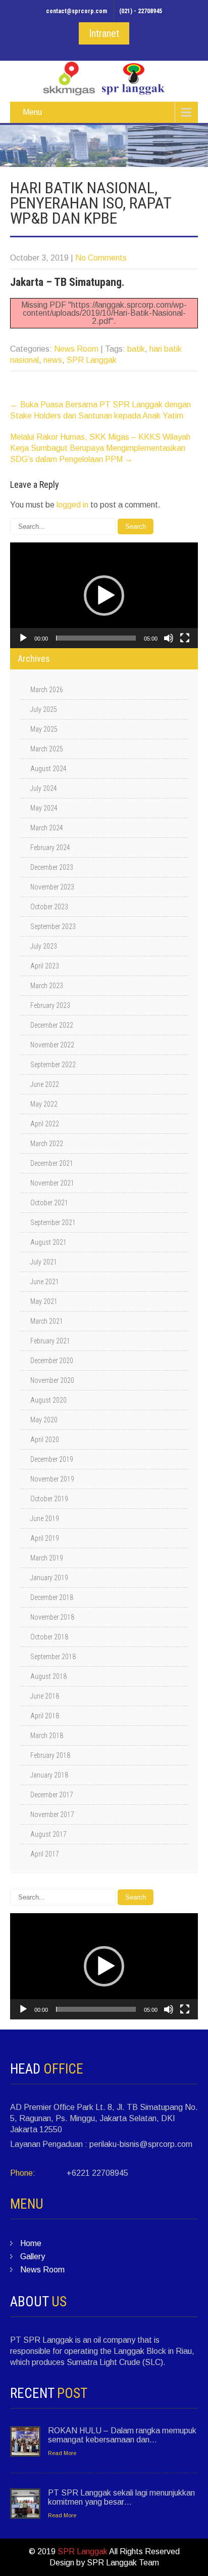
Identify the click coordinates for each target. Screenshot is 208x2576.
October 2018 (49, 1637)
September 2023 (53, 926)
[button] (104, 596)
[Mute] (169, 638)
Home (31, 2243)
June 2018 (45, 1696)
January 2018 (49, 1775)
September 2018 (53, 1657)
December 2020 (52, 1361)
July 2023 (44, 946)
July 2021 (44, 1262)
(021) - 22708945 (141, 11)
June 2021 (45, 1282)
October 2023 (49, 907)
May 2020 (44, 1420)
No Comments (101, 258)
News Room (76, 349)
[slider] (96, 638)
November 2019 (52, 1479)
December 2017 (52, 1795)
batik (136, 349)
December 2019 (52, 1459)
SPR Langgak (92, 360)
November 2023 (52, 887)
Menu (32, 112)
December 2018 (52, 1597)
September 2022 (53, 1065)
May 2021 (44, 1301)
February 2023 (50, 1005)
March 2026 (47, 690)
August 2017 (48, 1834)
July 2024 (44, 788)
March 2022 (47, 1144)
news (53, 360)
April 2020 (45, 1440)
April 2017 (45, 1854)
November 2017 (52, 1814)
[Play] (23, 638)
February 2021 (50, 1341)
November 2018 (52, 1617)
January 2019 (49, 1578)
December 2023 (52, 867)
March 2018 (47, 1736)
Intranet (104, 33)
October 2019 (49, 1499)
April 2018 (45, 1716)
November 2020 (52, 1380)
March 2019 (47, 1558)
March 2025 (47, 749)
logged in (72, 505)
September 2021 (53, 1222)
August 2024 (48, 769)
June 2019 (45, 1518)
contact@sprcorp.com (76, 11)
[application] (104, 595)
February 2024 (50, 848)
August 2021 (48, 1242)
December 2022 (52, 1025)
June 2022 (45, 1084)
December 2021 (52, 1163)
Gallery (33, 2256)
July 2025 (44, 709)
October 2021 (49, 1203)
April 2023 (45, 966)
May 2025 (44, 729)
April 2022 (45, 1124)
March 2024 (47, 828)
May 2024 (44, 808)
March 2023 (47, 986)
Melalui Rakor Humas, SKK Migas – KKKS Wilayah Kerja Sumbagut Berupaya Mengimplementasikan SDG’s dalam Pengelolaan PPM (100, 448)
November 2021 (52, 1183)
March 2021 (47, 1321)
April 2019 (45, 1538)
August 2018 (48, 1676)
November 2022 (52, 1045)
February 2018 (50, 1755)
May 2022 (44, 1104)
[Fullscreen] (185, 638)
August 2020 (48, 1400)
